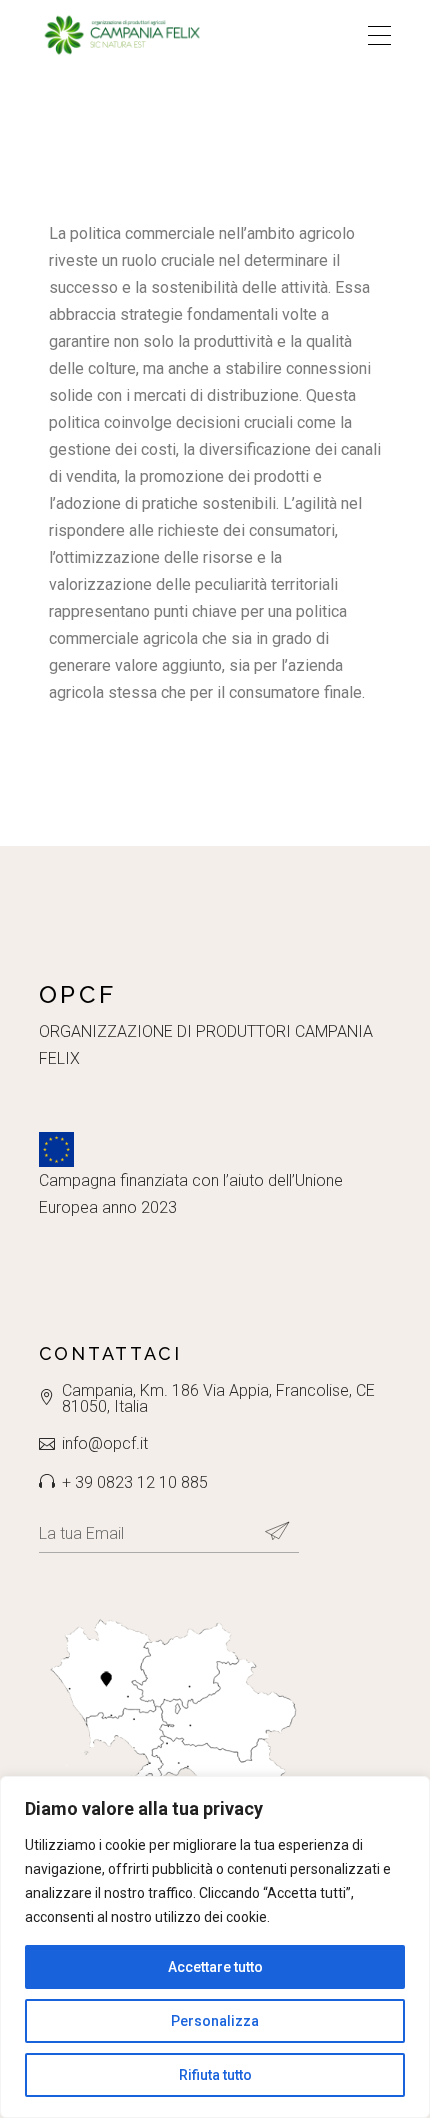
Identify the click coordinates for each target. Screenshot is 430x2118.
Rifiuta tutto (215, 2075)
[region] (215, 1947)
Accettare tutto (215, 1967)
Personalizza (215, 2021)
